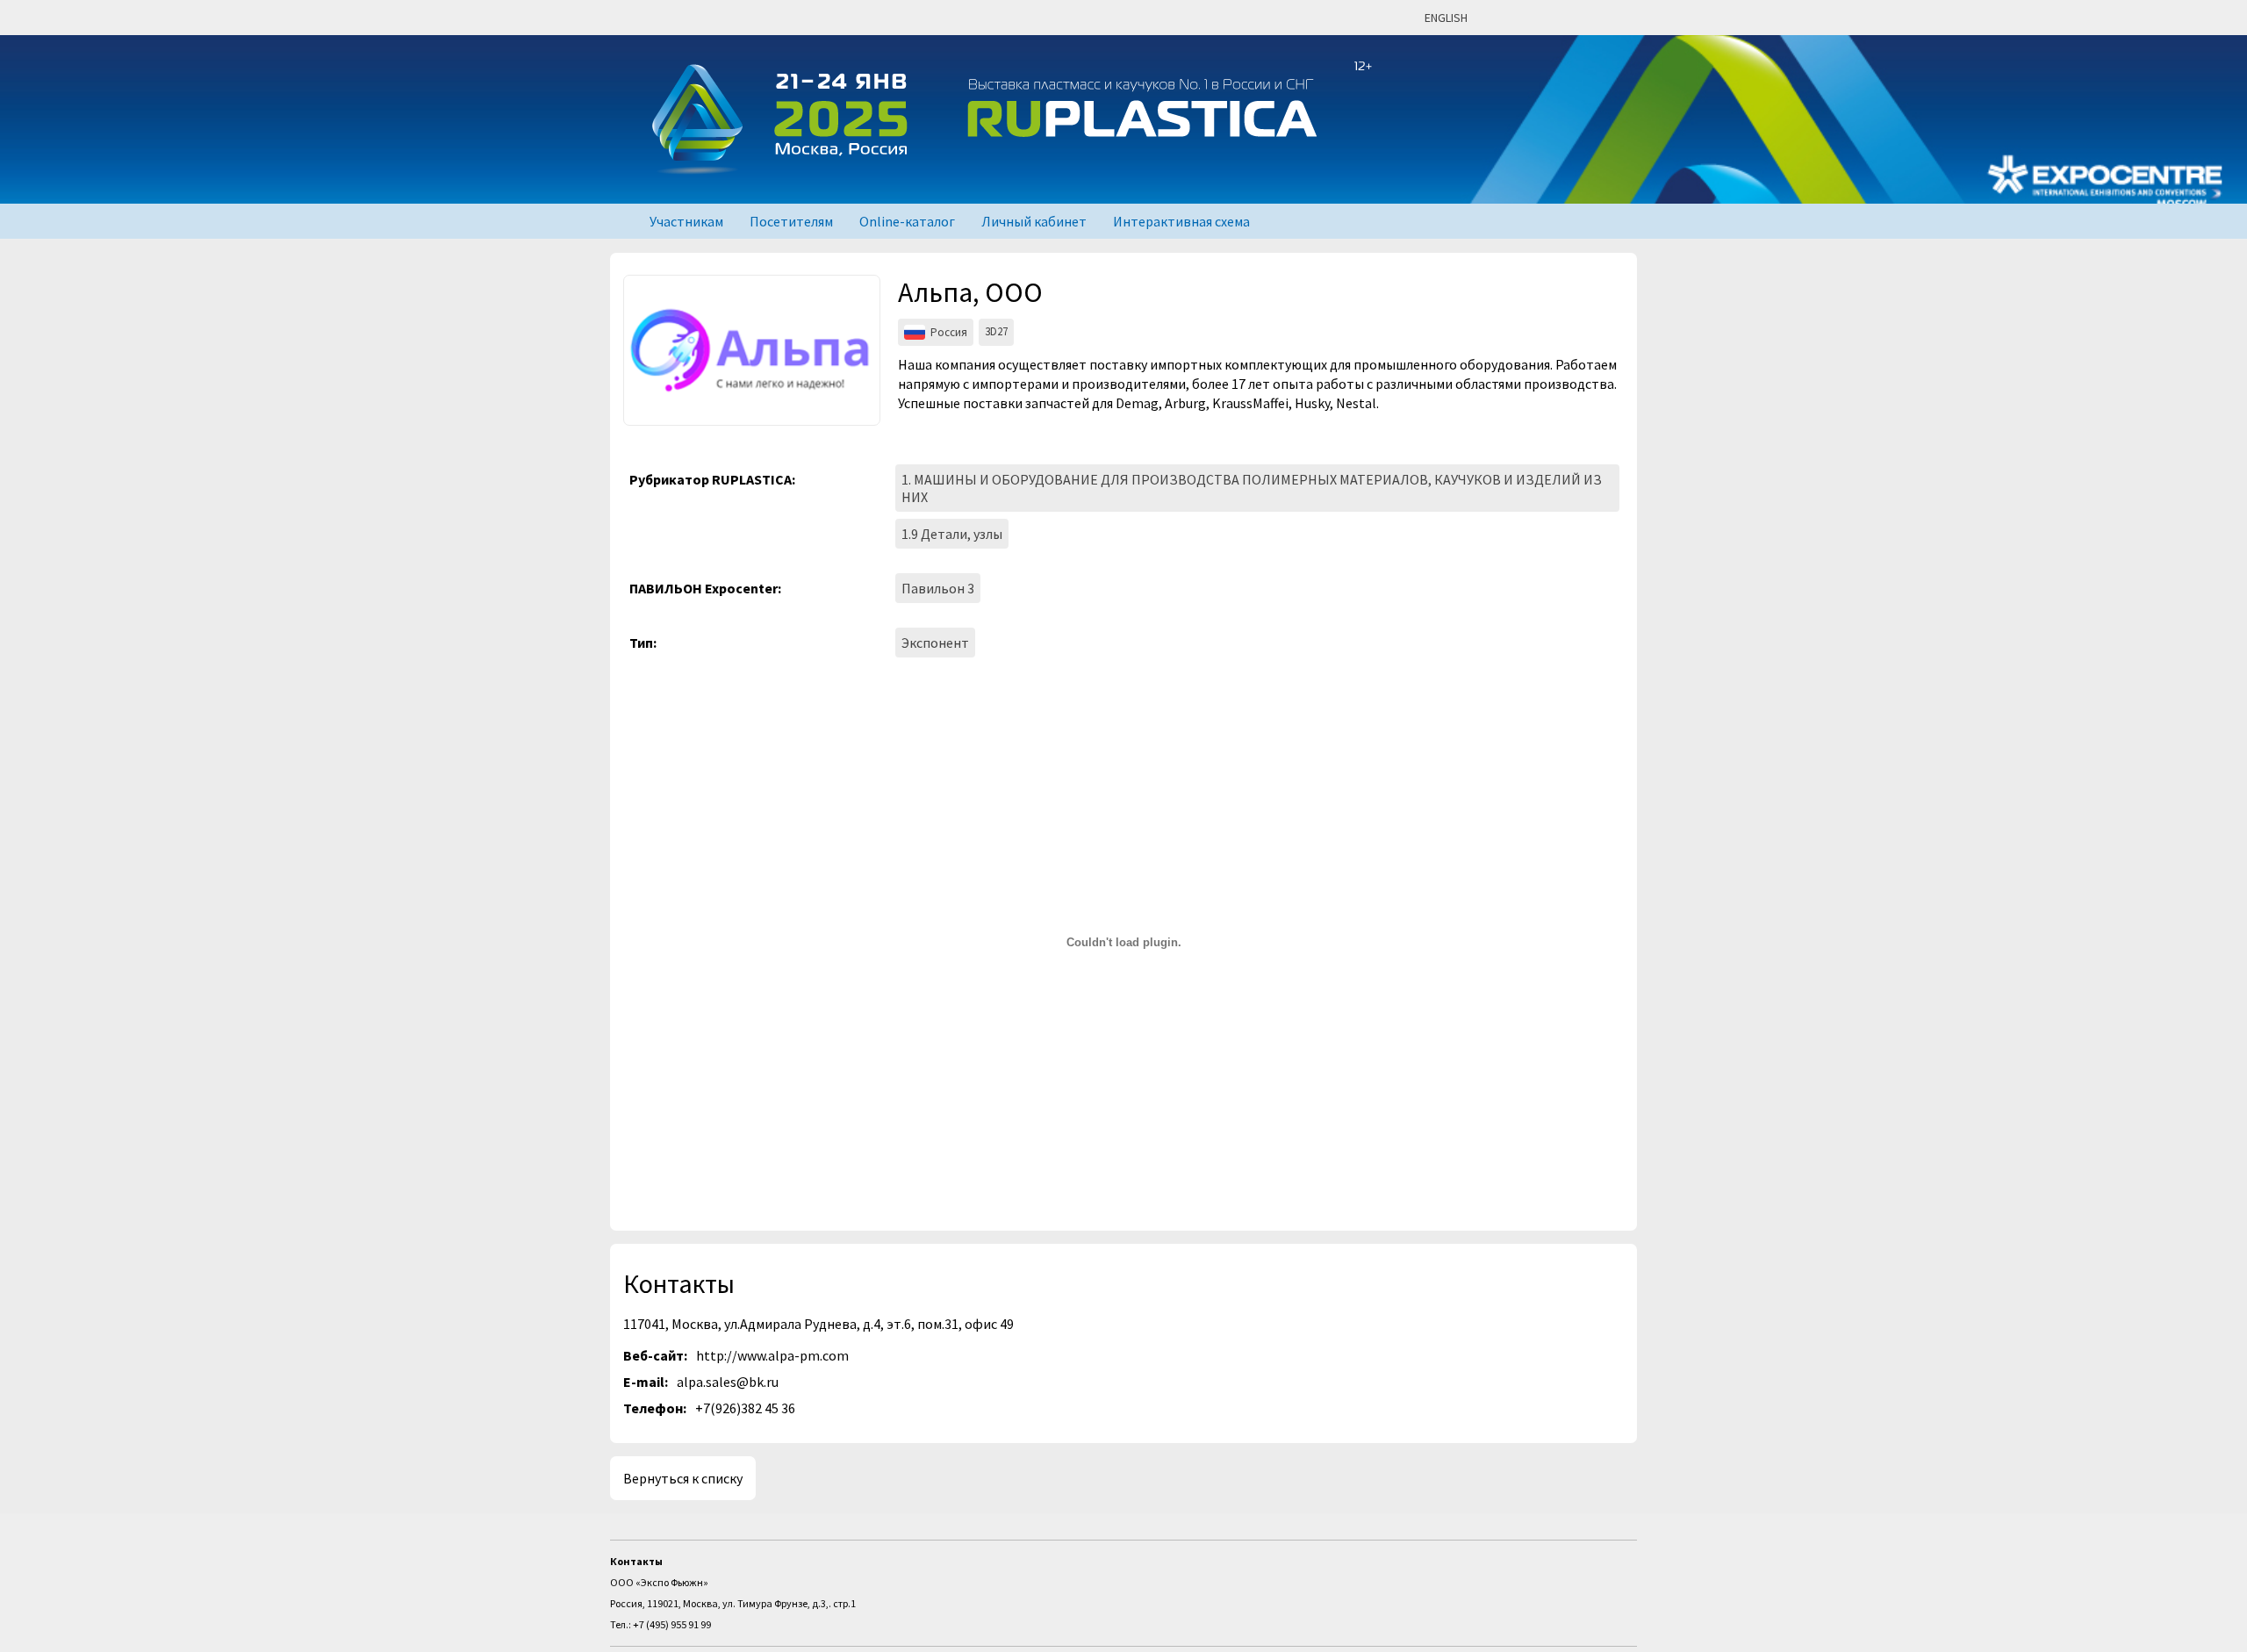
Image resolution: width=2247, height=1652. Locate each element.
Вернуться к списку (683, 1478)
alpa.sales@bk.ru (728, 1382)
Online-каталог (907, 221)
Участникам (686, 221)
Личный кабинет (1034, 221)
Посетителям (791, 221)
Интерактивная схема (1181, 221)
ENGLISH (1446, 18)
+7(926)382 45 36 (745, 1408)
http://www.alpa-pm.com (772, 1355)
